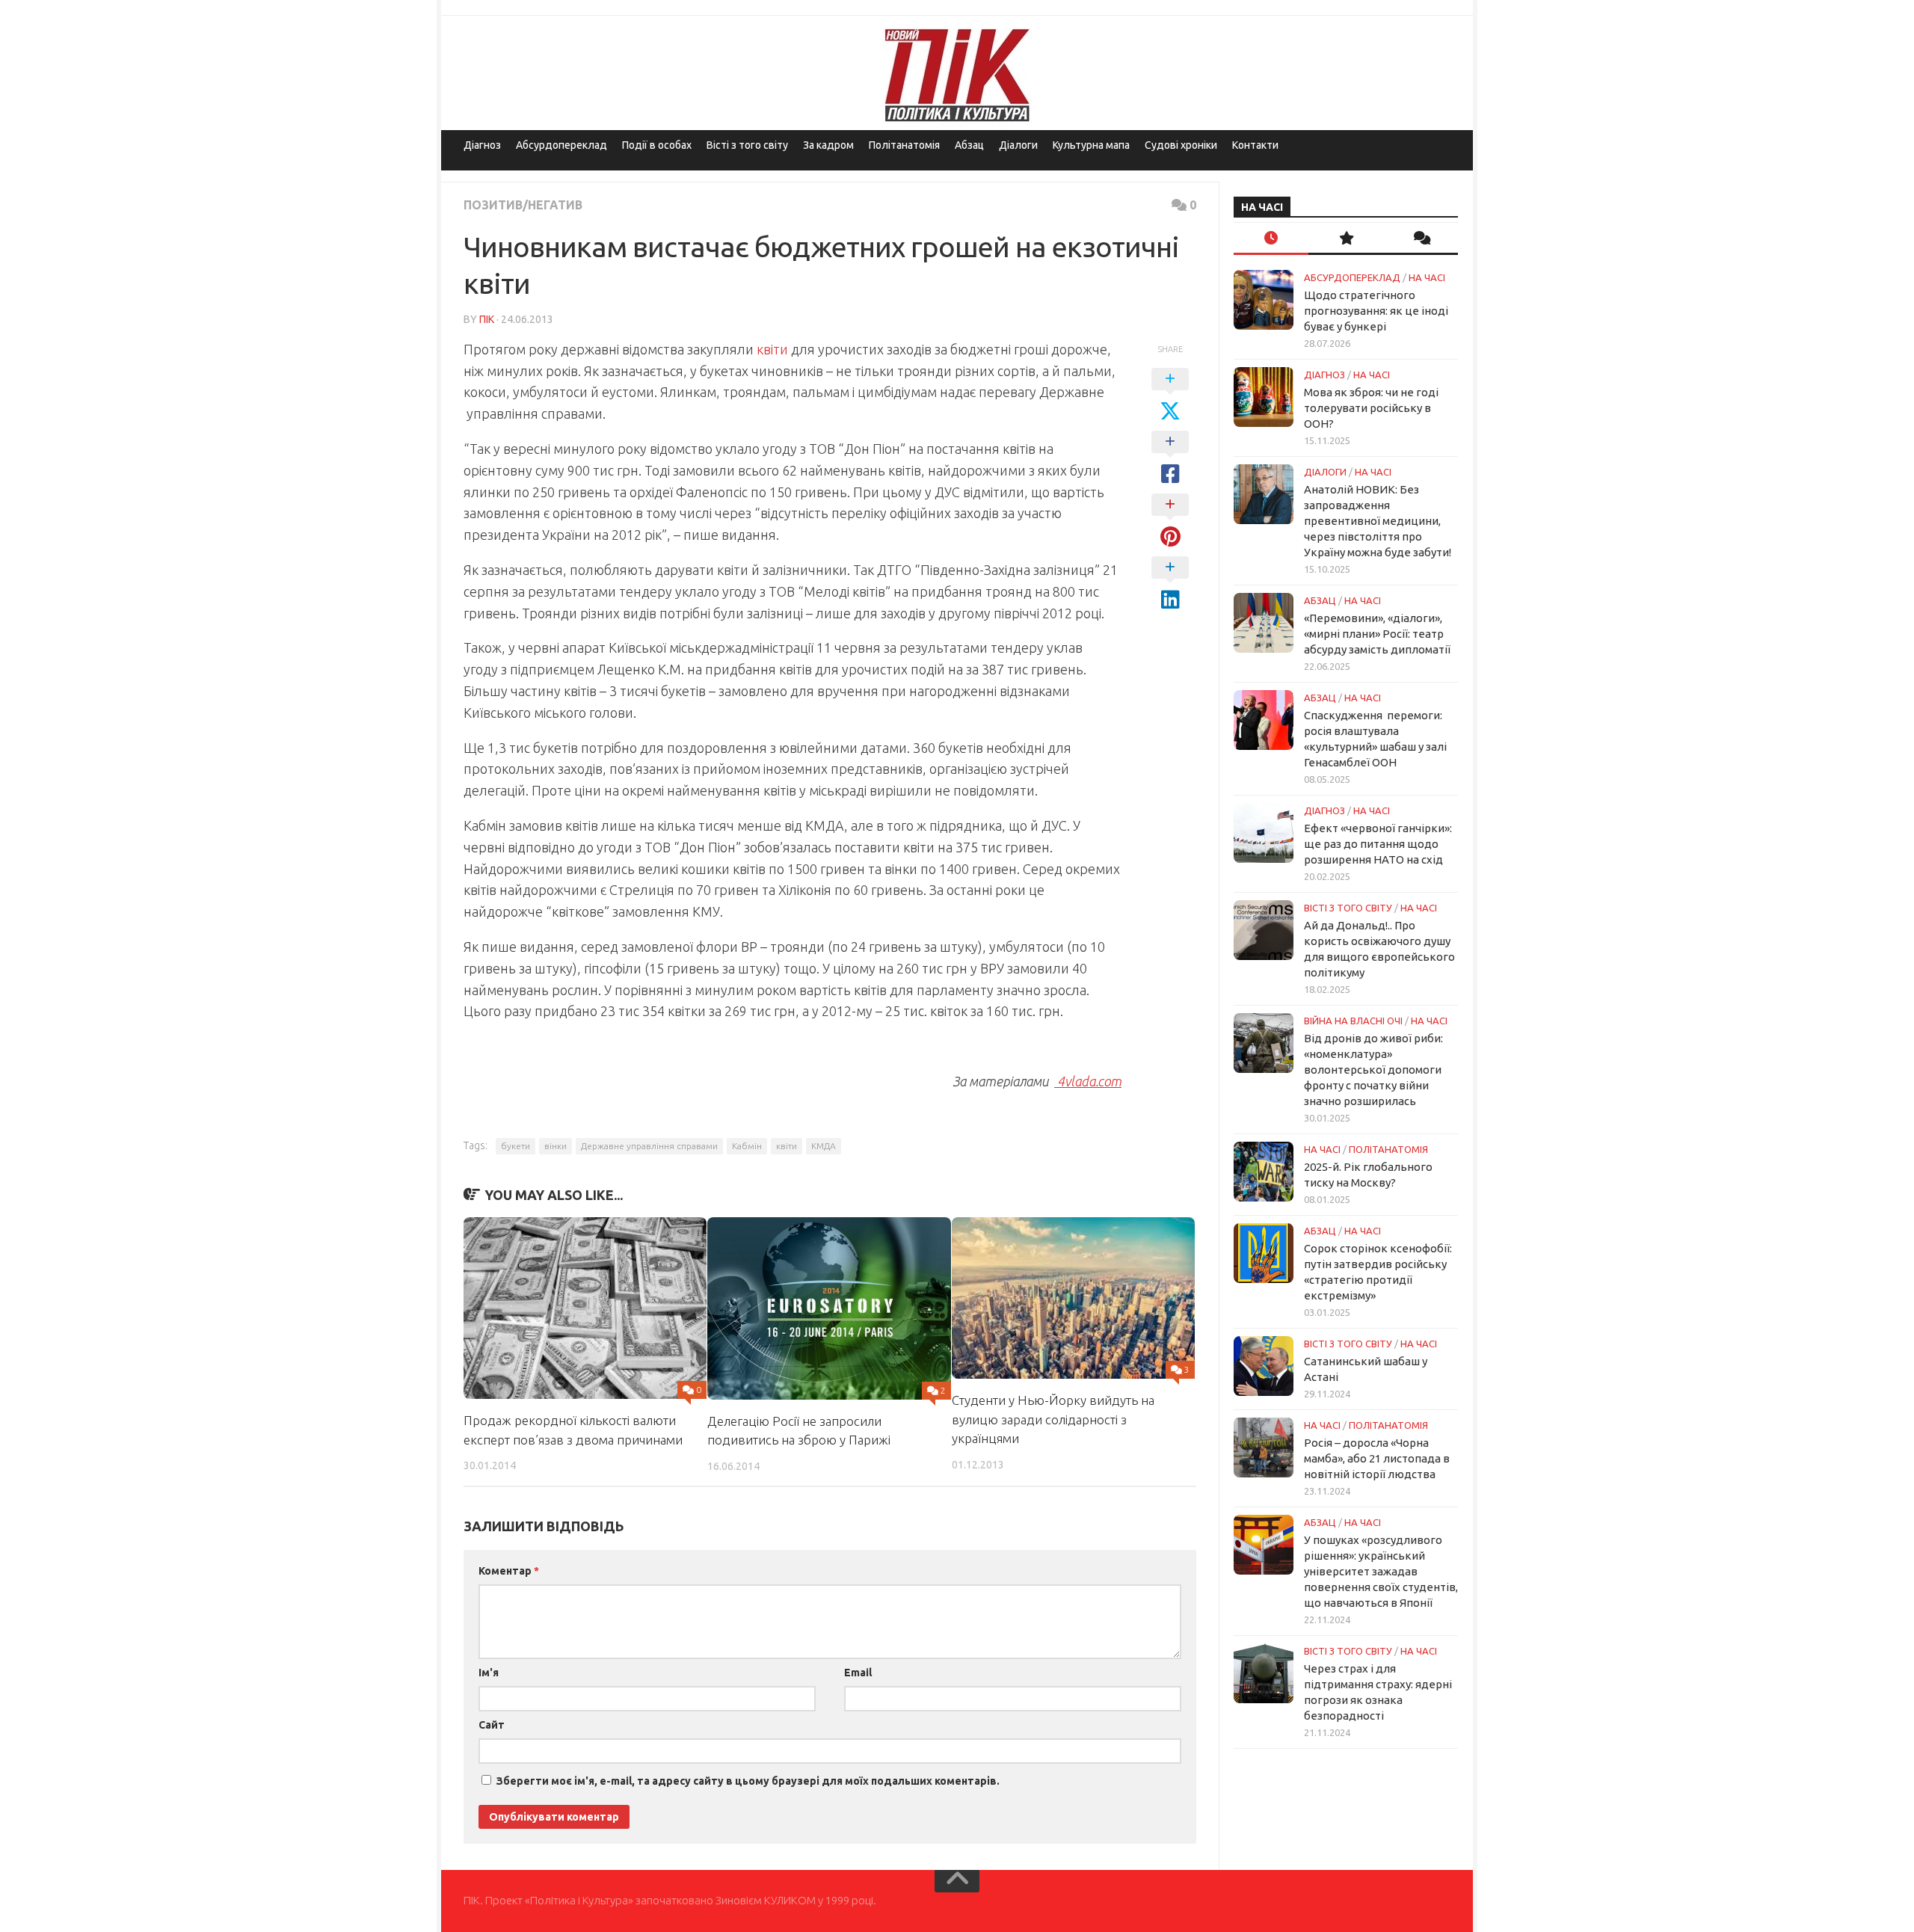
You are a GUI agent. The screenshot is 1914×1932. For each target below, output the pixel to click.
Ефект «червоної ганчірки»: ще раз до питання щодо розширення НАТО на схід (1378, 844)
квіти (772, 349)
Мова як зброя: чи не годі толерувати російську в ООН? (1371, 408)
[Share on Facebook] (1170, 458)
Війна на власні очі (1353, 1021)
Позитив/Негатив (523, 205)
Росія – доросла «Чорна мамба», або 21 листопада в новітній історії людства (1377, 1458)
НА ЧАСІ (1427, 277)
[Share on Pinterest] (1170, 521)
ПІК (487, 319)
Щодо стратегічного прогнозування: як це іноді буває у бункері (1376, 311)
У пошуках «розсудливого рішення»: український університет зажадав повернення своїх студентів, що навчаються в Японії (1381, 1571)
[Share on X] (1170, 396)
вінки (556, 1146)
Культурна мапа (1091, 145)
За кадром (828, 145)
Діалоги (1018, 145)
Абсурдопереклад (561, 145)
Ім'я (489, 1673)
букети (516, 1146)
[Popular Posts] (1346, 239)
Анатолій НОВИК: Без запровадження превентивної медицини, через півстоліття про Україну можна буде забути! (1378, 521)
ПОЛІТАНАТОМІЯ (1388, 1149)
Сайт (492, 1725)
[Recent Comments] (1421, 239)
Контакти (1255, 145)
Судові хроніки (1181, 145)
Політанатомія (904, 145)
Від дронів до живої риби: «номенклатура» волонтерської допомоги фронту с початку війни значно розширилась (1373, 1070)
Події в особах (657, 145)
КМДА (824, 1146)
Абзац (969, 145)
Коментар (509, 1571)
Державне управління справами (649, 1146)
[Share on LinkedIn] (1170, 584)
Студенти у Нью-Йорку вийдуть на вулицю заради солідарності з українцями (1053, 1419)
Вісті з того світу (747, 145)
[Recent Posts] (1271, 239)
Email (858, 1673)
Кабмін (747, 1146)
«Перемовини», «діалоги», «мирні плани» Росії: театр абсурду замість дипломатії (1377, 634)
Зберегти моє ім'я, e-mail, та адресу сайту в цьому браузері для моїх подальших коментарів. (748, 1781)
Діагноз (482, 145)
